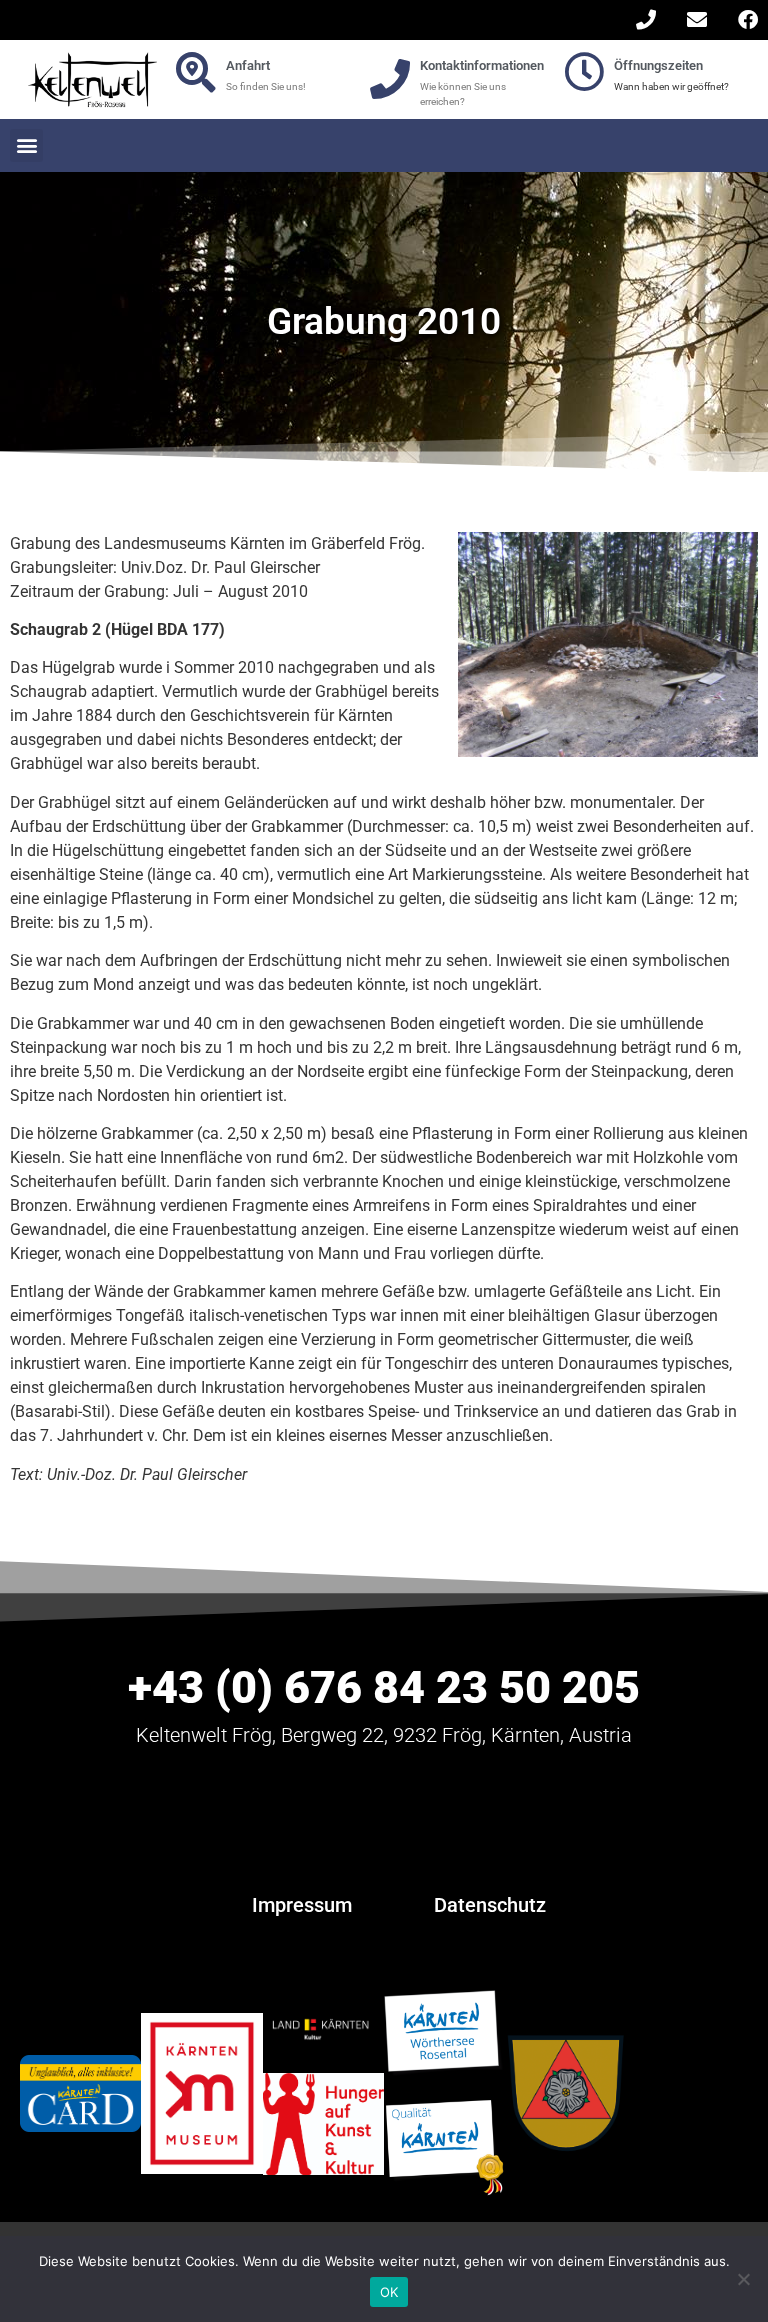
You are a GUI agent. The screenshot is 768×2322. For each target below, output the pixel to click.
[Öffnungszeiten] (584, 72)
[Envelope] (697, 20)
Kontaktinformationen (482, 65)
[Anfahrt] (196, 72)
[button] (26, 145)
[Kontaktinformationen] (390, 79)
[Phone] (646, 20)
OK (389, 2292)
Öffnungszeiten (658, 65)
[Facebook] (748, 20)
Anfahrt (248, 65)
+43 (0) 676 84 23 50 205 (384, 1687)
